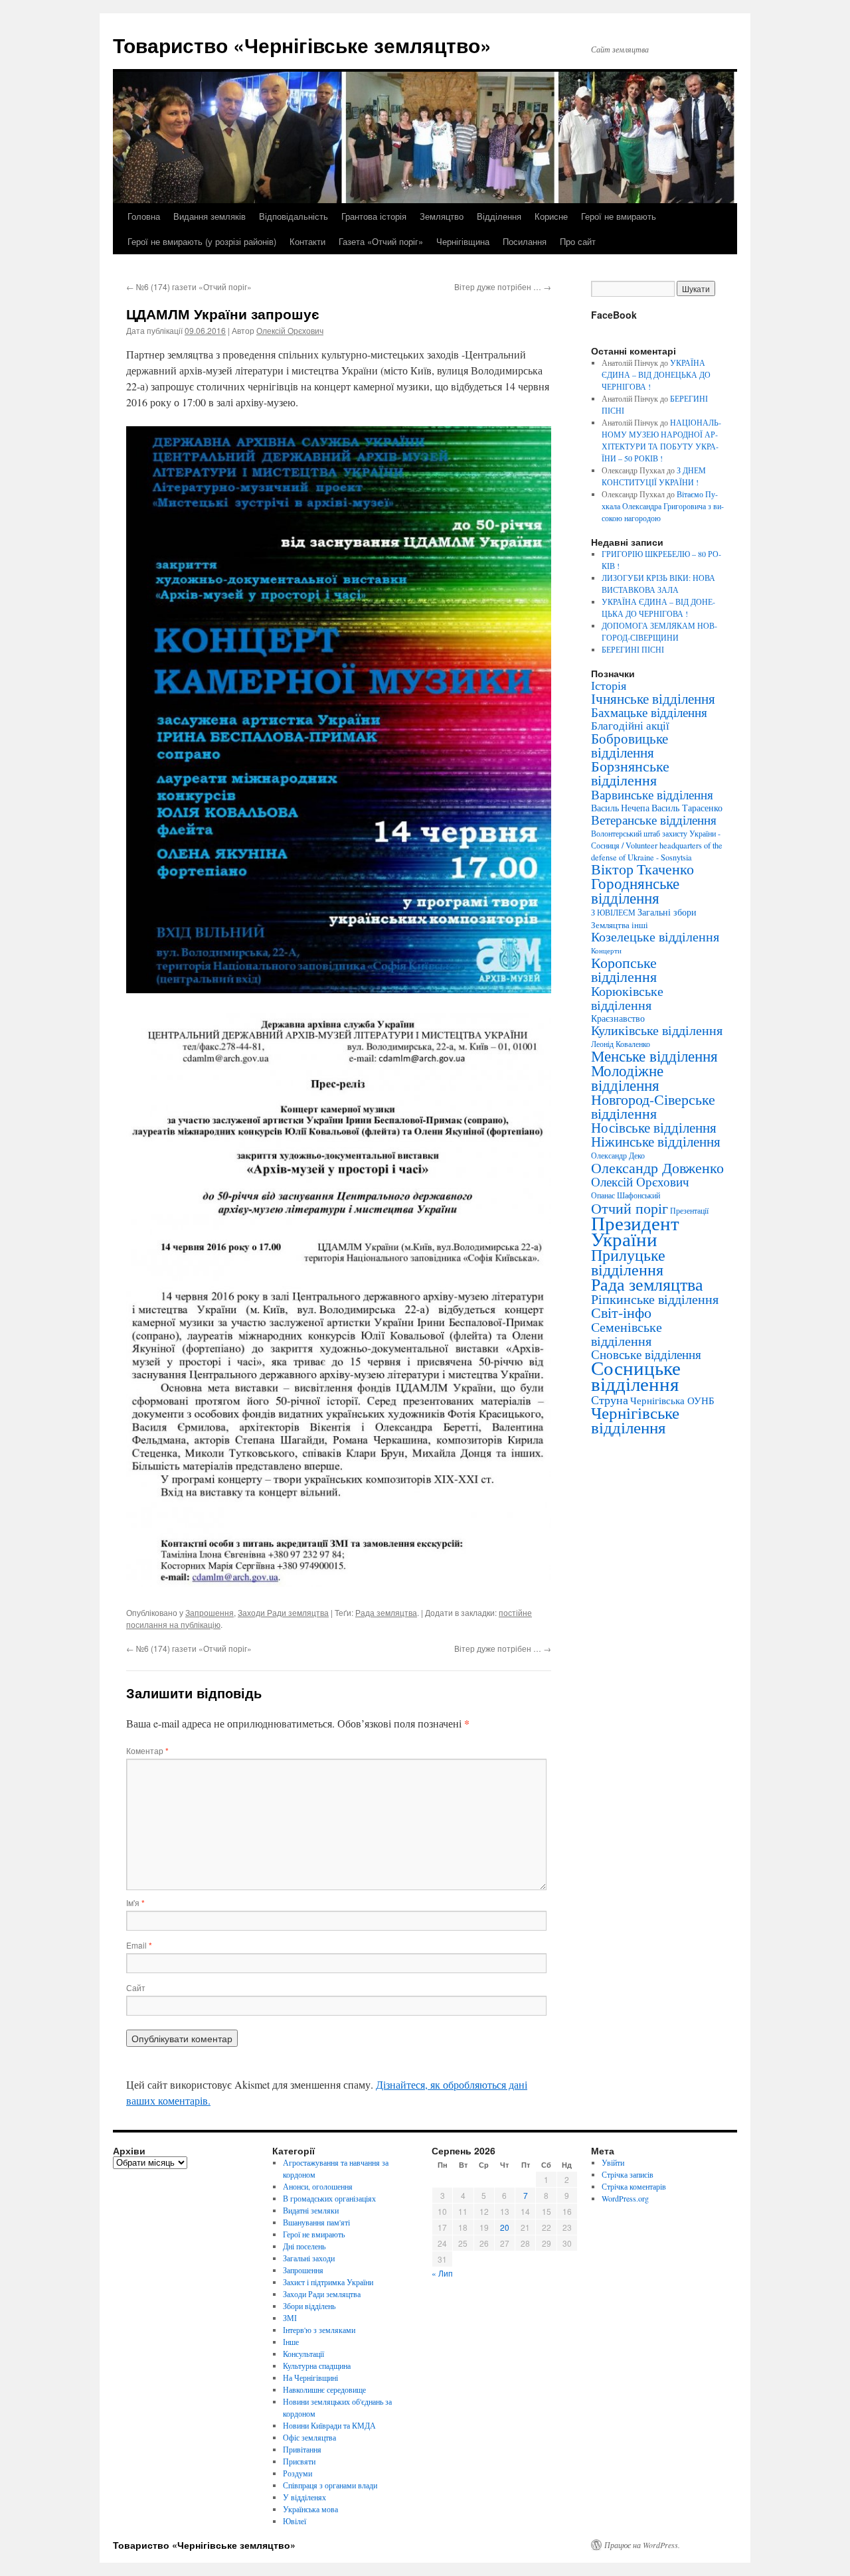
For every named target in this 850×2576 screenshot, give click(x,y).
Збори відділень (309, 2306)
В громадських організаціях (329, 2198)
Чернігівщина (463, 241)
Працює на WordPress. (642, 2545)
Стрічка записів (628, 2174)
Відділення (499, 216)
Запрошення (210, 1612)
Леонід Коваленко (621, 1044)
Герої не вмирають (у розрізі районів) (202, 241)
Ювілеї (295, 2521)
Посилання (525, 241)
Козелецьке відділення (655, 936)
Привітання (302, 2449)
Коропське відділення (624, 969)
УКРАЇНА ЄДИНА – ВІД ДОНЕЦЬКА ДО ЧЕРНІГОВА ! (656, 374)
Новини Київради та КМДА (329, 2425)
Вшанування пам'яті (316, 2222)
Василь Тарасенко (687, 808)
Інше (291, 2342)
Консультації (303, 2354)
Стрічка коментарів (634, 2186)
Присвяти (299, 2461)
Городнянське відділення (635, 890)
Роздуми (297, 2473)
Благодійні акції (630, 725)
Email (139, 1945)
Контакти (307, 241)
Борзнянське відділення (630, 773)
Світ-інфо (621, 1312)
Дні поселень (304, 2246)
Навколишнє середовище (324, 2389)
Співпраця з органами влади (330, 2485)
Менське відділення (654, 1056)
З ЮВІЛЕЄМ (613, 913)
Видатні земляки (311, 2210)
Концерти (606, 951)
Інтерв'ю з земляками (319, 2330)
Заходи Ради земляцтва (283, 1612)
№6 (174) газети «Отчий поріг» (189, 286)
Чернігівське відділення (635, 1420)
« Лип (442, 2273)
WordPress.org (625, 2198)
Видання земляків (210, 216)
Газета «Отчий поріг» (381, 241)
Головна (144, 216)
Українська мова (310, 2509)
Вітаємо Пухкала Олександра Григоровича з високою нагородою (663, 506)
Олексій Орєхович (290, 330)
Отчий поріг (630, 1208)
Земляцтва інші (620, 925)
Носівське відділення (654, 1127)
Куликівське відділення (657, 1030)
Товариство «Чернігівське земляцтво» (302, 45)
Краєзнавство (618, 1018)
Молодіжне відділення (627, 1078)
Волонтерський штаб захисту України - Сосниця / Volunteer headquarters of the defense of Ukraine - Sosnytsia (657, 845)
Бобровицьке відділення (630, 745)
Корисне (551, 216)
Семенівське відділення (627, 1333)
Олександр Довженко (657, 1167)
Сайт (136, 1987)
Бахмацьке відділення (649, 712)
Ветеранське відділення (654, 820)
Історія (609, 685)
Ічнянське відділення (653, 698)
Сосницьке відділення (636, 1375)
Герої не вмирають (619, 216)
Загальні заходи (309, 2258)
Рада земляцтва (386, 1612)
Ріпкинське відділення (655, 1299)
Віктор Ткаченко (642, 869)
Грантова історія (374, 216)
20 (505, 2227)
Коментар (147, 1750)
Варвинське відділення (652, 794)
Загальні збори (667, 912)
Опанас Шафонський (626, 1195)
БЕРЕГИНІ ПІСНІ (633, 649)
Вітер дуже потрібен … (503, 286)
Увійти (613, 2162)
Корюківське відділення (627, 998)
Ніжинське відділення (656, 1141)
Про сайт (578, 241)
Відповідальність (294, 216)
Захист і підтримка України (328, 2282)
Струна (610, 1400)
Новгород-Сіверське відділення (653, 1106)
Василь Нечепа (620, 808)
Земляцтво (442, 216)
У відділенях (304, 2497)
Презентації (689, 1211)
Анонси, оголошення (318, 2186)
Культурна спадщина (317, 2366)
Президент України (635, 1231)
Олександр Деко (618, 1156)
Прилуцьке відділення (628, 1262)
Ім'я (135, 1902)
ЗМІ (290, 2318)
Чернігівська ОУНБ (672, 1400)
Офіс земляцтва (309, 2437)
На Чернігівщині (310, 2377)
